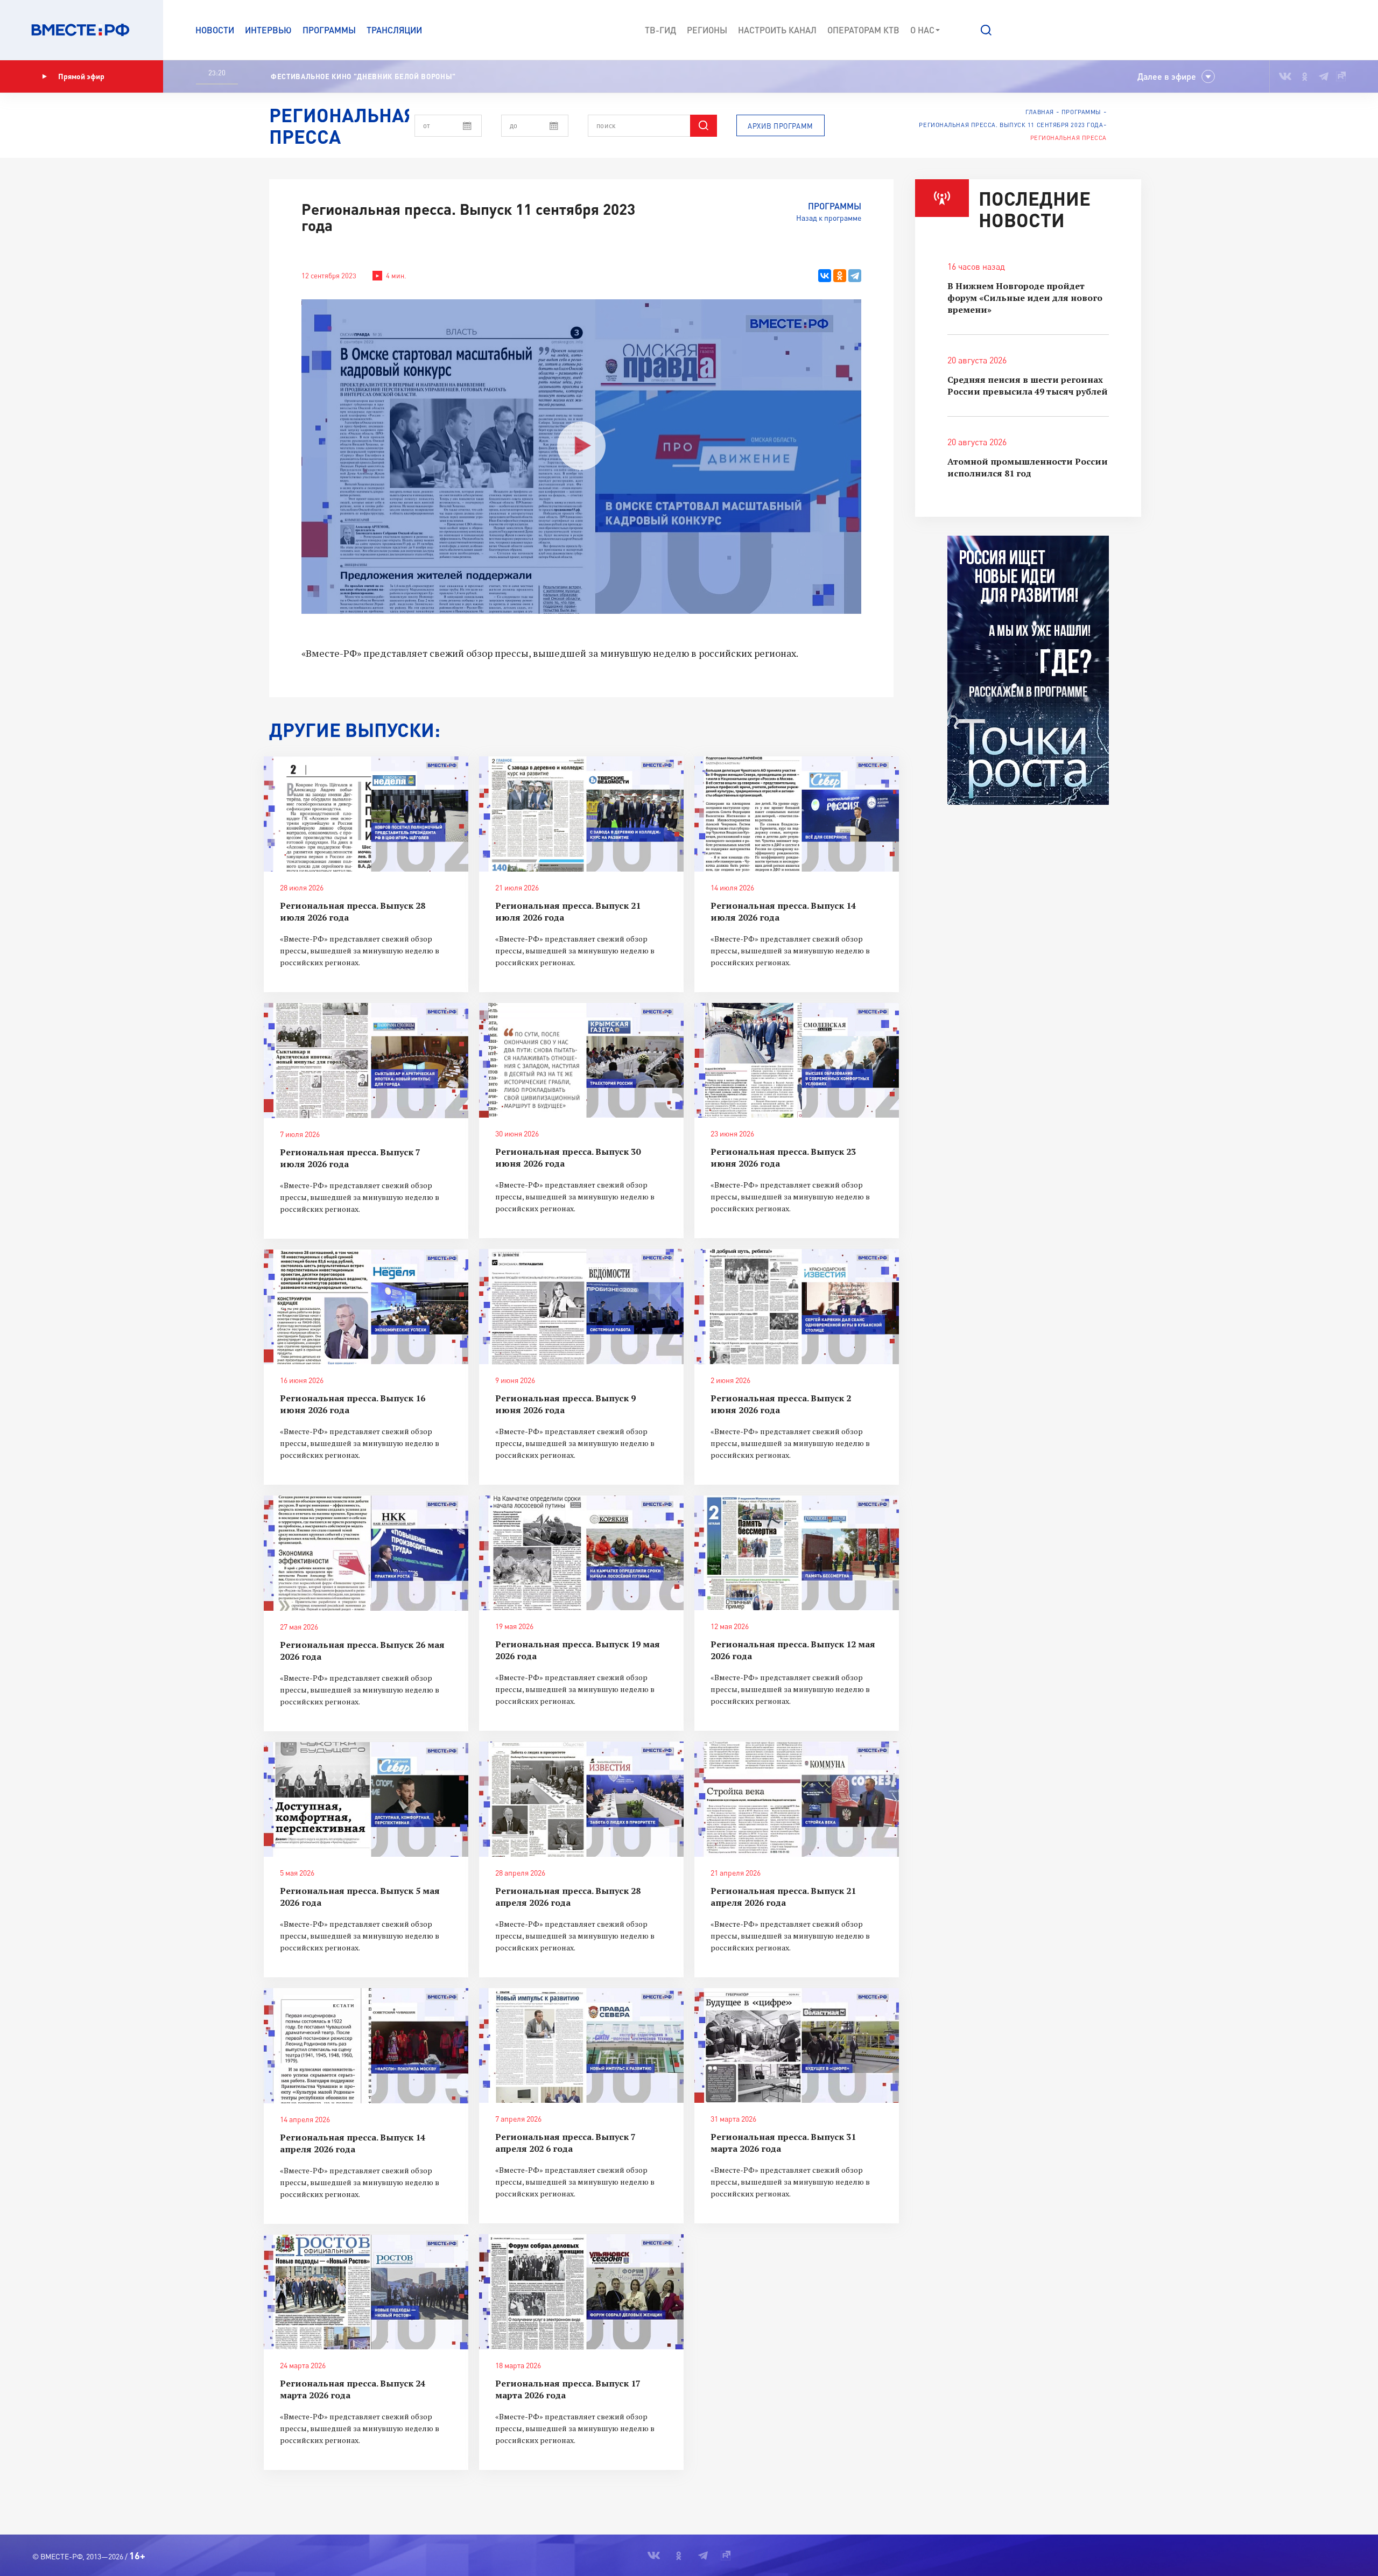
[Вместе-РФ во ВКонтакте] (1285, 76)
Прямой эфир (81, 76)
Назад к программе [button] (829, 218)
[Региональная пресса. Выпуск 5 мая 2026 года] (366, 1800)
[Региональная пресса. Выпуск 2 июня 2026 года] (797, 1307)
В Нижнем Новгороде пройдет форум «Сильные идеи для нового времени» (1025, 298)
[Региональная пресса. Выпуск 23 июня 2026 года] (797, 1061)
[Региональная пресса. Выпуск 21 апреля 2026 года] (797, 1799)
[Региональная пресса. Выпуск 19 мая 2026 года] (581, 1553)
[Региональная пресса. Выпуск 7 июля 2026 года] (366, 1061)
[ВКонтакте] (825, 276)
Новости (215, 30)
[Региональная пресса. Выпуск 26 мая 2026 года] (366, 1553)
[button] (986, 30)
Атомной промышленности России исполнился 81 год (1028, 467)
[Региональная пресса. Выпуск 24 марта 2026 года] (366, 2292)
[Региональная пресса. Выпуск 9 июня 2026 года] (581, 1307)
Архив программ (781, 126)
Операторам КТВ (863, 30)
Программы (329, 30)
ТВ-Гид (660, 30)
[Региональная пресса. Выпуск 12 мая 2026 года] (797, 1553)
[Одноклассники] (840, 276)
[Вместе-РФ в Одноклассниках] (1305, 76)
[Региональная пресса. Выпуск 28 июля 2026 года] (366, 814)
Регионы (707, 30)
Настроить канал (777, 30)
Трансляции (394, 30)
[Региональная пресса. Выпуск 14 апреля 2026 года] (366, 2046)
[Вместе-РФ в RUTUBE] (1341, 76)
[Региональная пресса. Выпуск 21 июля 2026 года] (581, 814)
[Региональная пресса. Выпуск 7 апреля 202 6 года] (581, 2046)
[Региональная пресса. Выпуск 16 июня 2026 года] (366, 1307)
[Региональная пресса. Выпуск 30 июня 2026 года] (581, 1061)
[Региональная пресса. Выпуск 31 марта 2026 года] (797, 2046)
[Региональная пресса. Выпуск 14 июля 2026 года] (797, 814)
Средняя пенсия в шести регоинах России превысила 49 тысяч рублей (1028, 385)
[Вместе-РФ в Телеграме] (1324, 76)
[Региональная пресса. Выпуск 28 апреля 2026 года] (581, 1799)
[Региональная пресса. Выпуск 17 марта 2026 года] (581, 2292)
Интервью (268, 30)
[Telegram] (855, 276)
